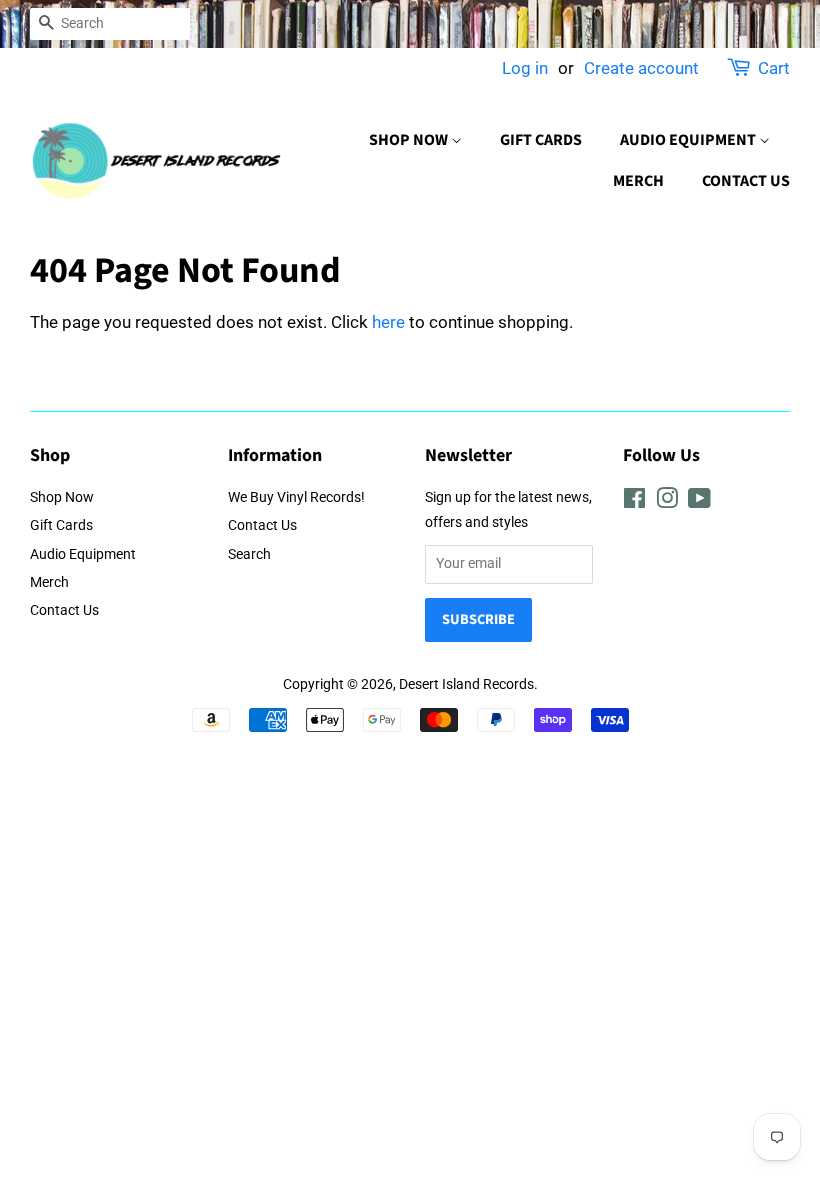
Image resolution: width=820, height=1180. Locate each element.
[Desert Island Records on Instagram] (667, 502)
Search (249, 554)
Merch (638, 181)
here (388, 322)
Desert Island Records (466, 684)
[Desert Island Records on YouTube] (699, 502)
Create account (641, 68)
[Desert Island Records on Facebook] (634, 502)
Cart (774, 68)
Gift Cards (541, 140)
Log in (525, 68)
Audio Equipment (689, 140)
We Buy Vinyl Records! (296, 497)
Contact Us (746, 181)
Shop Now (410, 140)
